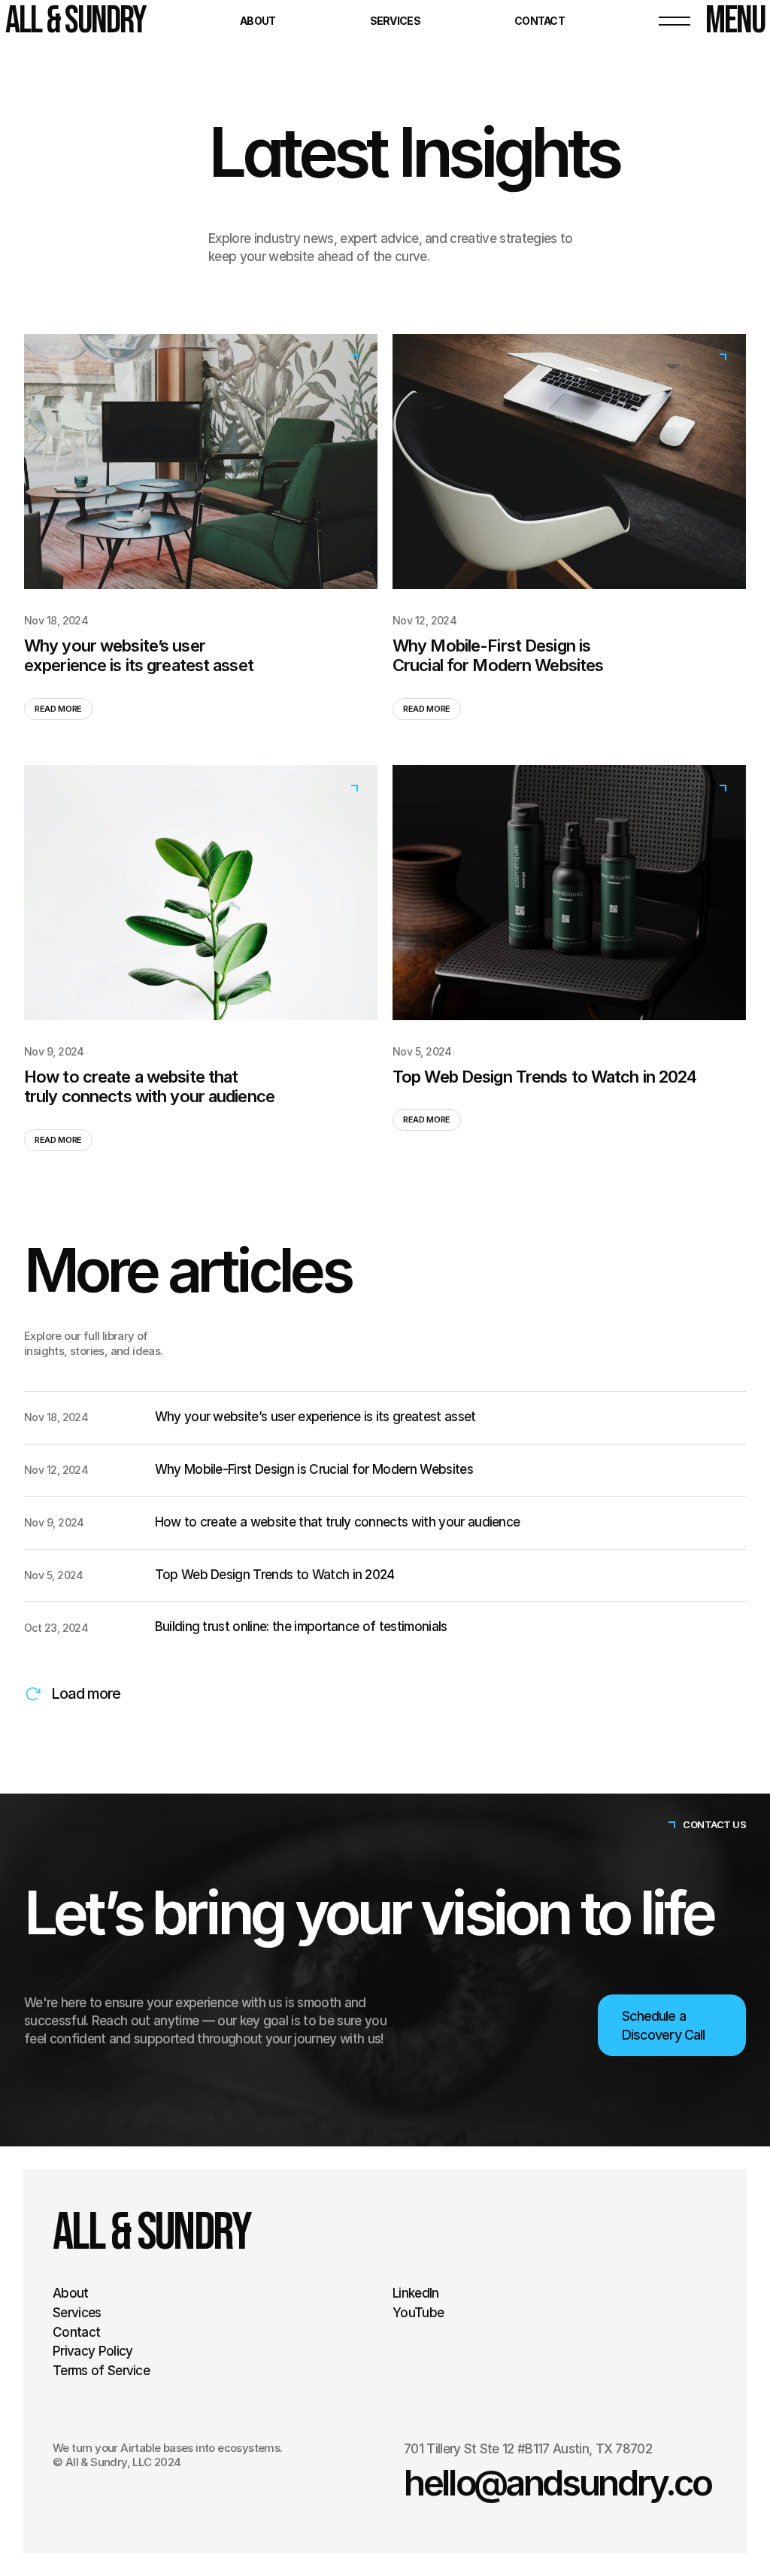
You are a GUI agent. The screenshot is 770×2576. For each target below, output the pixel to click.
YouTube (418, 2313)
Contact (540, 21)
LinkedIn (416, 2293)
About (258, 21)
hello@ (455, 2483)
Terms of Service (101, 2371)
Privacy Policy (92, 2351)
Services (395, 21)
